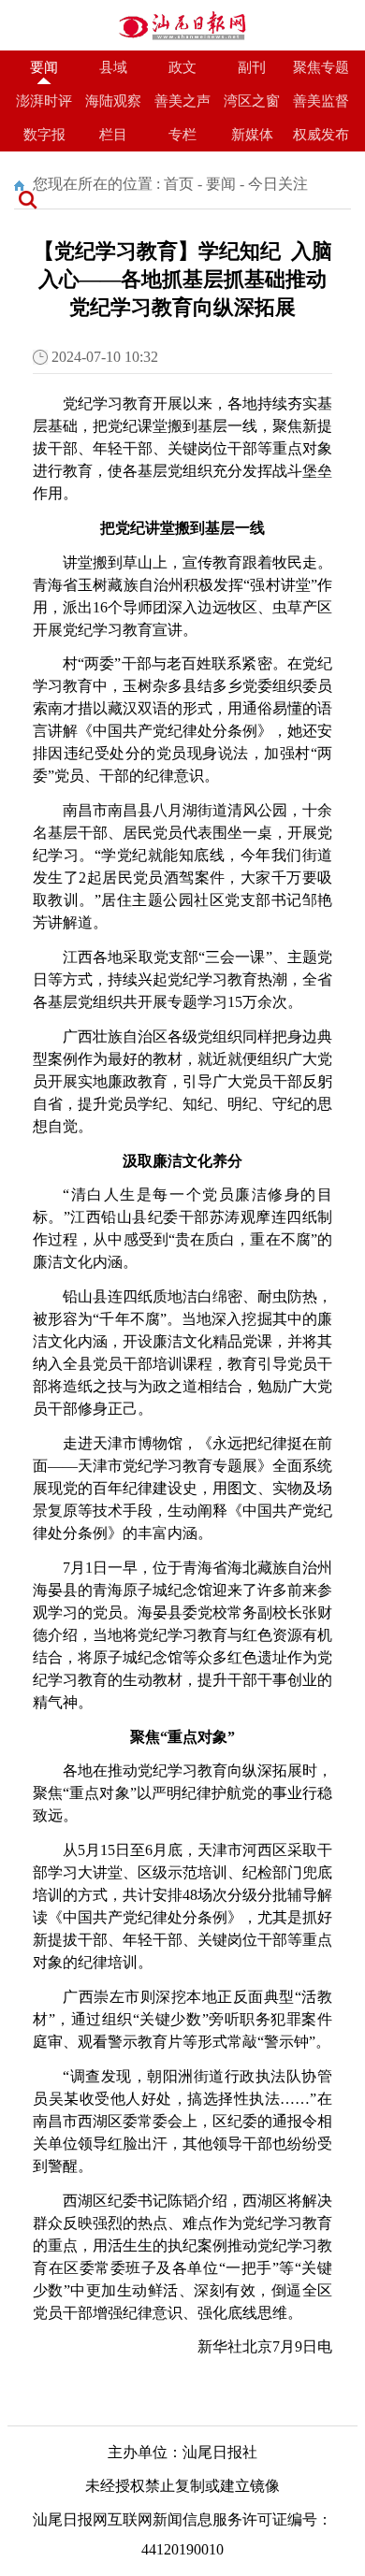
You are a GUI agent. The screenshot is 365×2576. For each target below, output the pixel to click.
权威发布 (321, 135)
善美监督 (321, 101)
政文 (182, 67)
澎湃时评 (44, 101)
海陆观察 (113, 101)
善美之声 (182, 101)
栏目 (113, 135)
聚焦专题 (321, 67)
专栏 (182, 135)
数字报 (44, 135)
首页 (179, 184)
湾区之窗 (252, 101)
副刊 (252, 67)
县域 (113, 67)
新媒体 (252, 135)
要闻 (44, 67)
